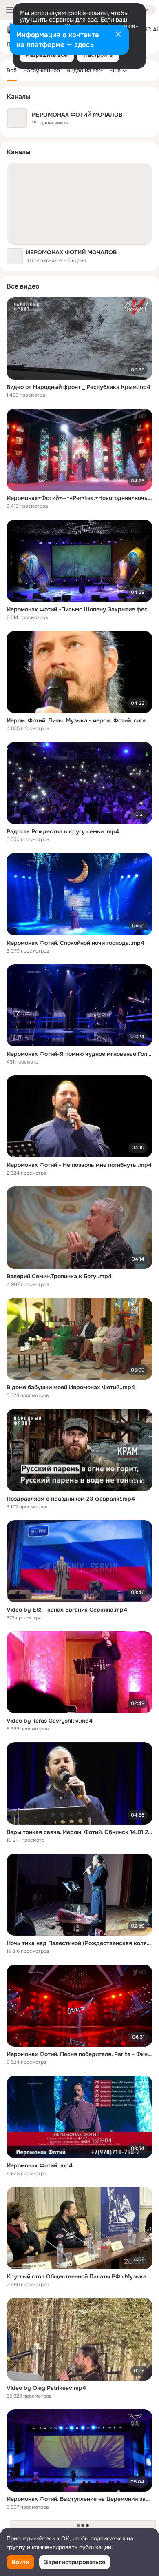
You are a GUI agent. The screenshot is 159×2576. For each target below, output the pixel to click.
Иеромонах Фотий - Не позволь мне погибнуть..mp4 (79, 1165)
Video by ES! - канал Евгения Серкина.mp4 (67, 1610)
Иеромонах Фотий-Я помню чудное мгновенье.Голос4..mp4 (79, 1054)
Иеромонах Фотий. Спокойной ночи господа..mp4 (75, 943)
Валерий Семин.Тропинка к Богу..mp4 (59, 1276)
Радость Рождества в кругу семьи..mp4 (63, 831)
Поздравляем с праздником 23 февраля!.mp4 (71, 1499)
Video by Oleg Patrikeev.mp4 (46, 2388)
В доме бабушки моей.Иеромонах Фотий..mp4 (71, 1387)
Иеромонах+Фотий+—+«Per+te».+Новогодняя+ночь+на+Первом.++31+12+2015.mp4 (79, 498)
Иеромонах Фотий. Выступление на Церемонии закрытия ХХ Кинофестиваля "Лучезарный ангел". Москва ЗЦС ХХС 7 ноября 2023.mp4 (79, 2499)
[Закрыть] (118, 35)
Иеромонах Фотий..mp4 (40, 2165)
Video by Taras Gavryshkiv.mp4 (50, 1721)
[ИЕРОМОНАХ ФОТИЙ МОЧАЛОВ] (79, 204)
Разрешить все (47, 55)
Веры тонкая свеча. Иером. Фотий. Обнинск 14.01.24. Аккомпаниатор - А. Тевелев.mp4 (79, 1832)
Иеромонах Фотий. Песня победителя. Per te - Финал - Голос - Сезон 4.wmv (79, 2054)
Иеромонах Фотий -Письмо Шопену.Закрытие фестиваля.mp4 (79, 609)
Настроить (98, 55)
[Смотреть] (79, 338)
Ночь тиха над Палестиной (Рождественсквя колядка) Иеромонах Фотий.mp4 (79, 1943)
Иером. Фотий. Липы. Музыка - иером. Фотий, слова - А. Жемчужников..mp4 (79, 720)
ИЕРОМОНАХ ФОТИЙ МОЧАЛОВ (71, 252)
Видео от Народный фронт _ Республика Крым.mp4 (78, 387)
